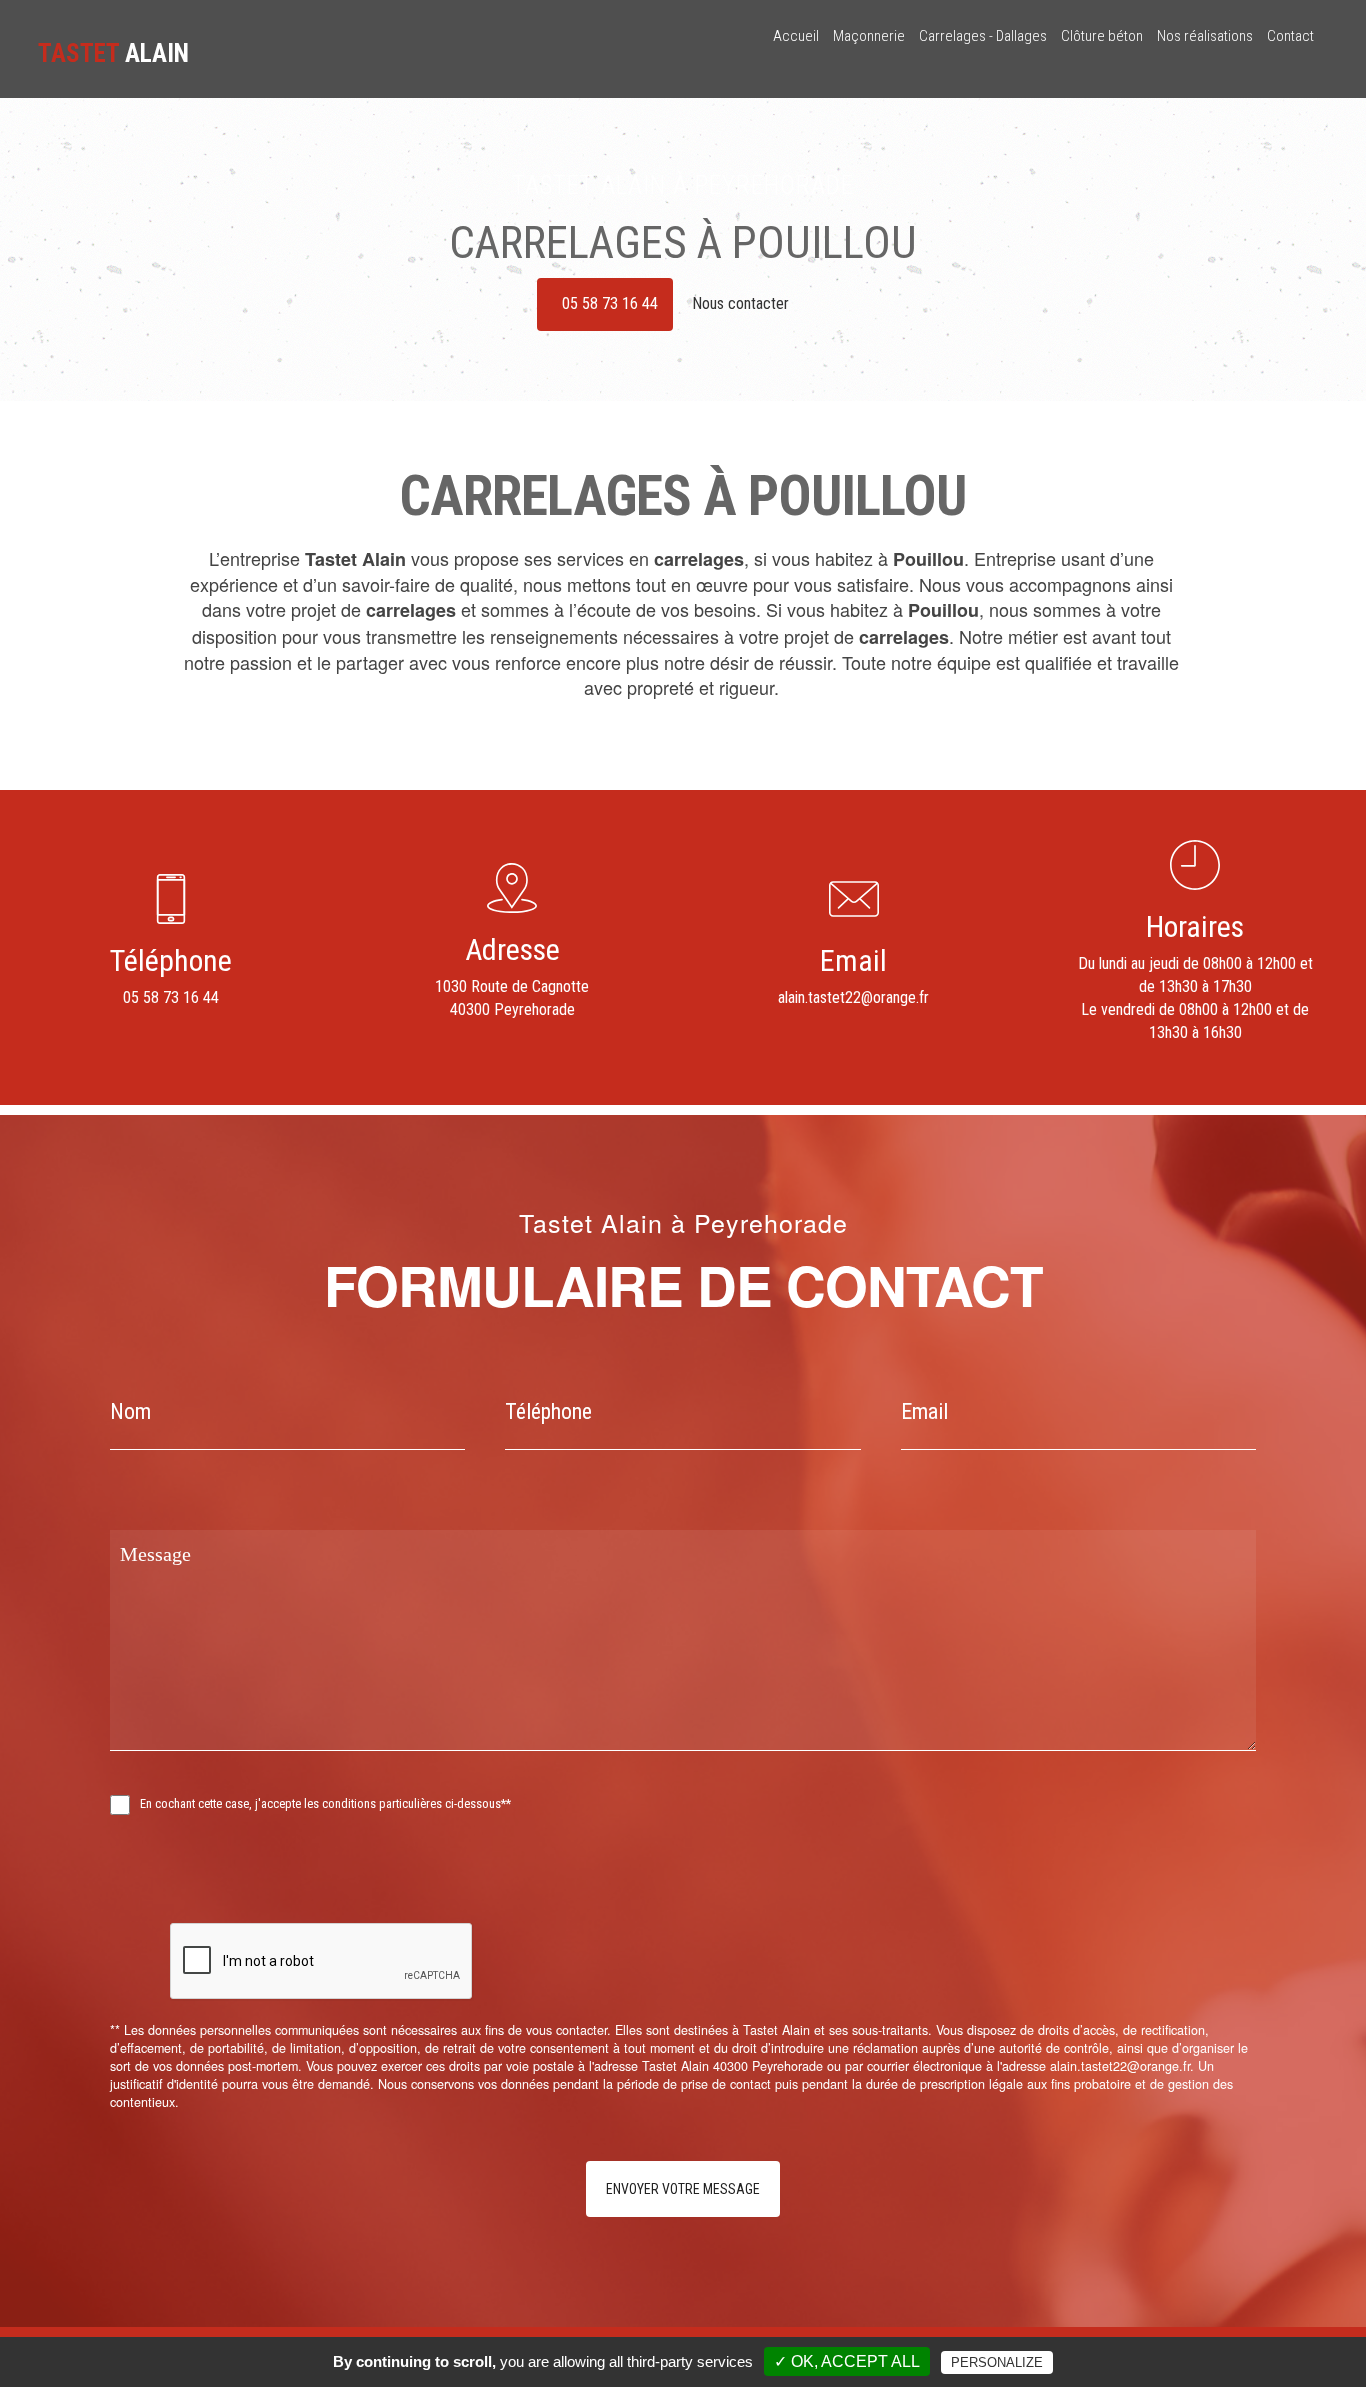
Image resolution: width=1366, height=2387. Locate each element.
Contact (1290, 36)
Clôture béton (1102, 36)
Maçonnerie (869, 36)
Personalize (997, 2362)
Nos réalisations (1205, 36)
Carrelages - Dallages (983, 36)
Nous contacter (742, 303)
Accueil (796, 36)
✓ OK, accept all (847, 2361)
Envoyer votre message (683, 2189)
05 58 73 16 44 (610, 303)
